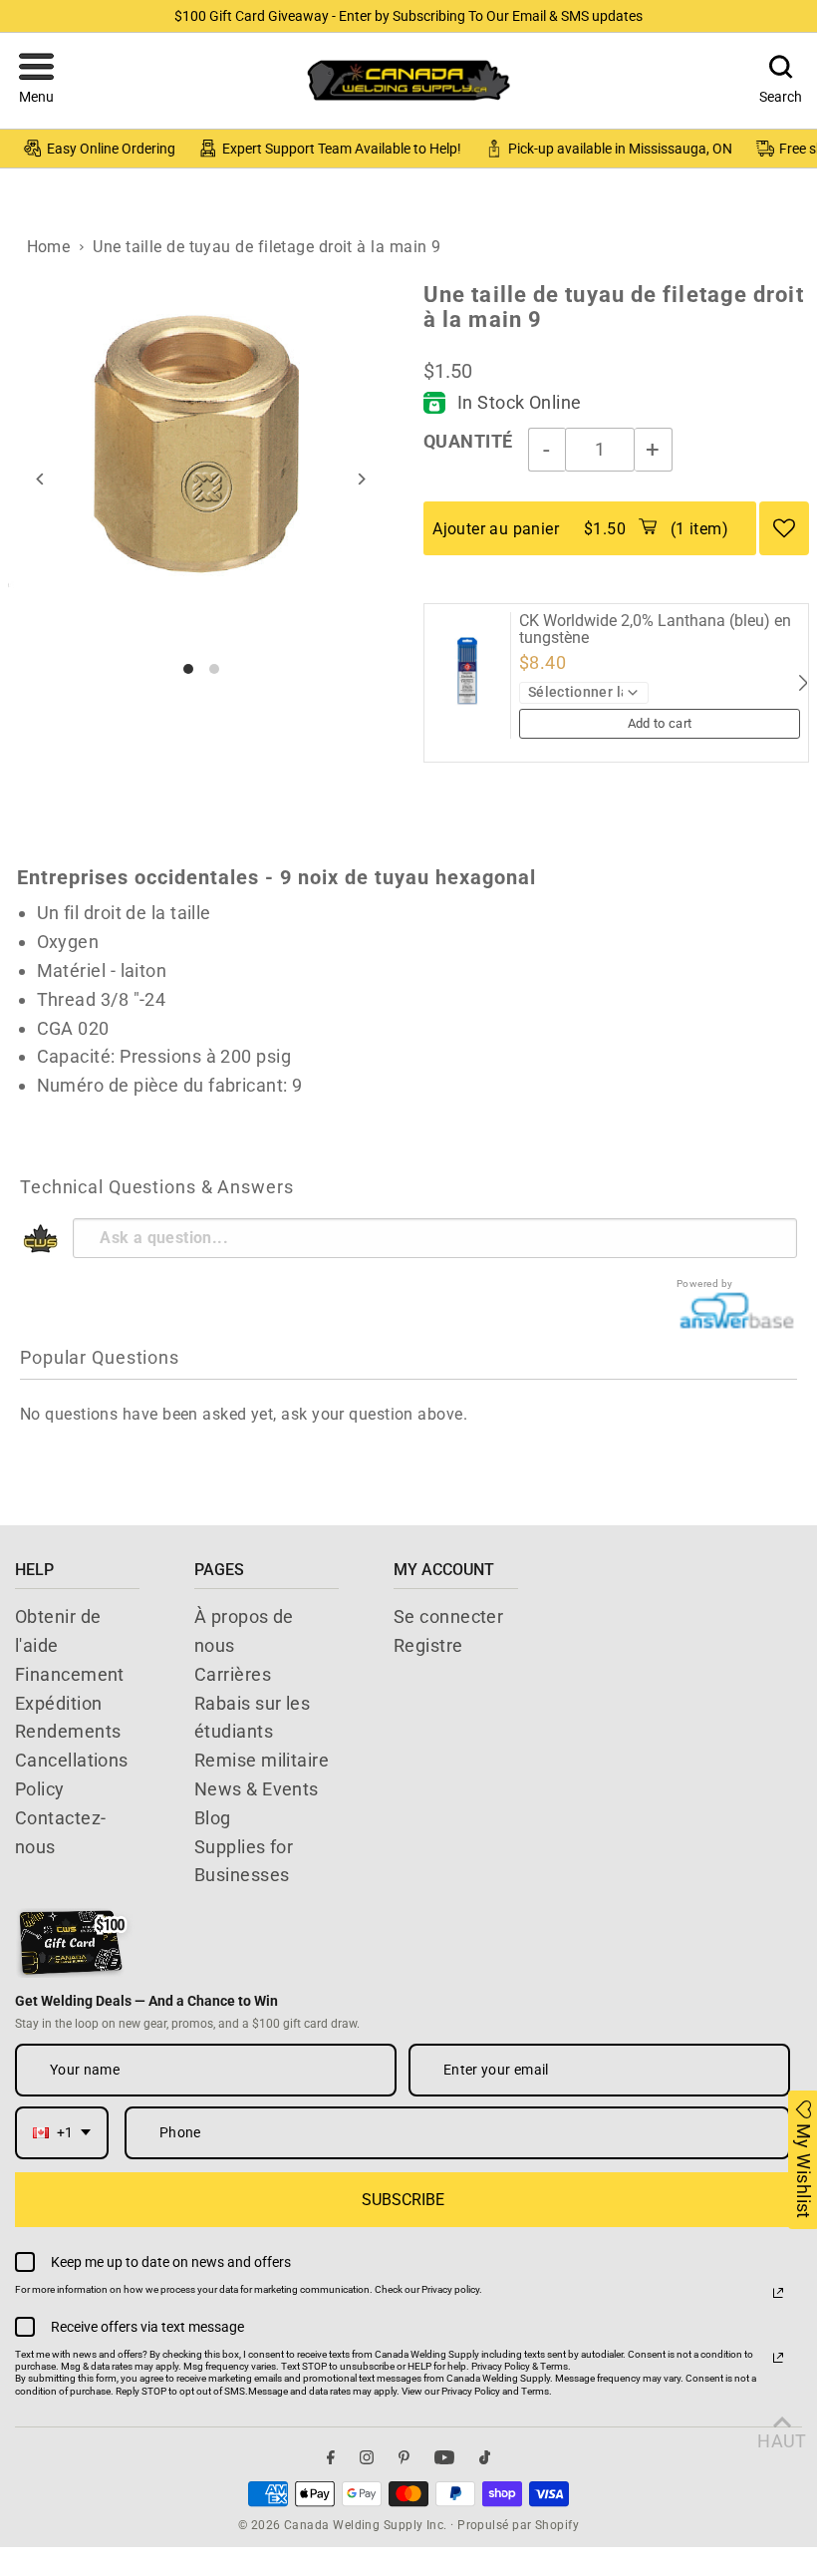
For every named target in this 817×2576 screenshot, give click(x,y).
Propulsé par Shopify (518, 2525)
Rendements (68, 1731)
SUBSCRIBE (403, 2200)
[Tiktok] (485, 2457)
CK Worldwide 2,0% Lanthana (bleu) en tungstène (655, 630)
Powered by (705, 1284)
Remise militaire (262, 1760)
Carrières (233, 1674)
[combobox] (62, 2133)
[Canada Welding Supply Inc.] (408, 80)
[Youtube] (444, 2457)
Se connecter (448, 1616)
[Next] (361, 479)
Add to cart (660, 723)
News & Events (257, 1789)
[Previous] (40, 479)
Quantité (468, 441)
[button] (36, 81)
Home (49, 247)
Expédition (59, 1703)
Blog (213, 1818)
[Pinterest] (404, 2457)
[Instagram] (367, 2457)
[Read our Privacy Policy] (778, 2293)
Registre (428, 1645)
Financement (70, 1674)
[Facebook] (331, 2457)
